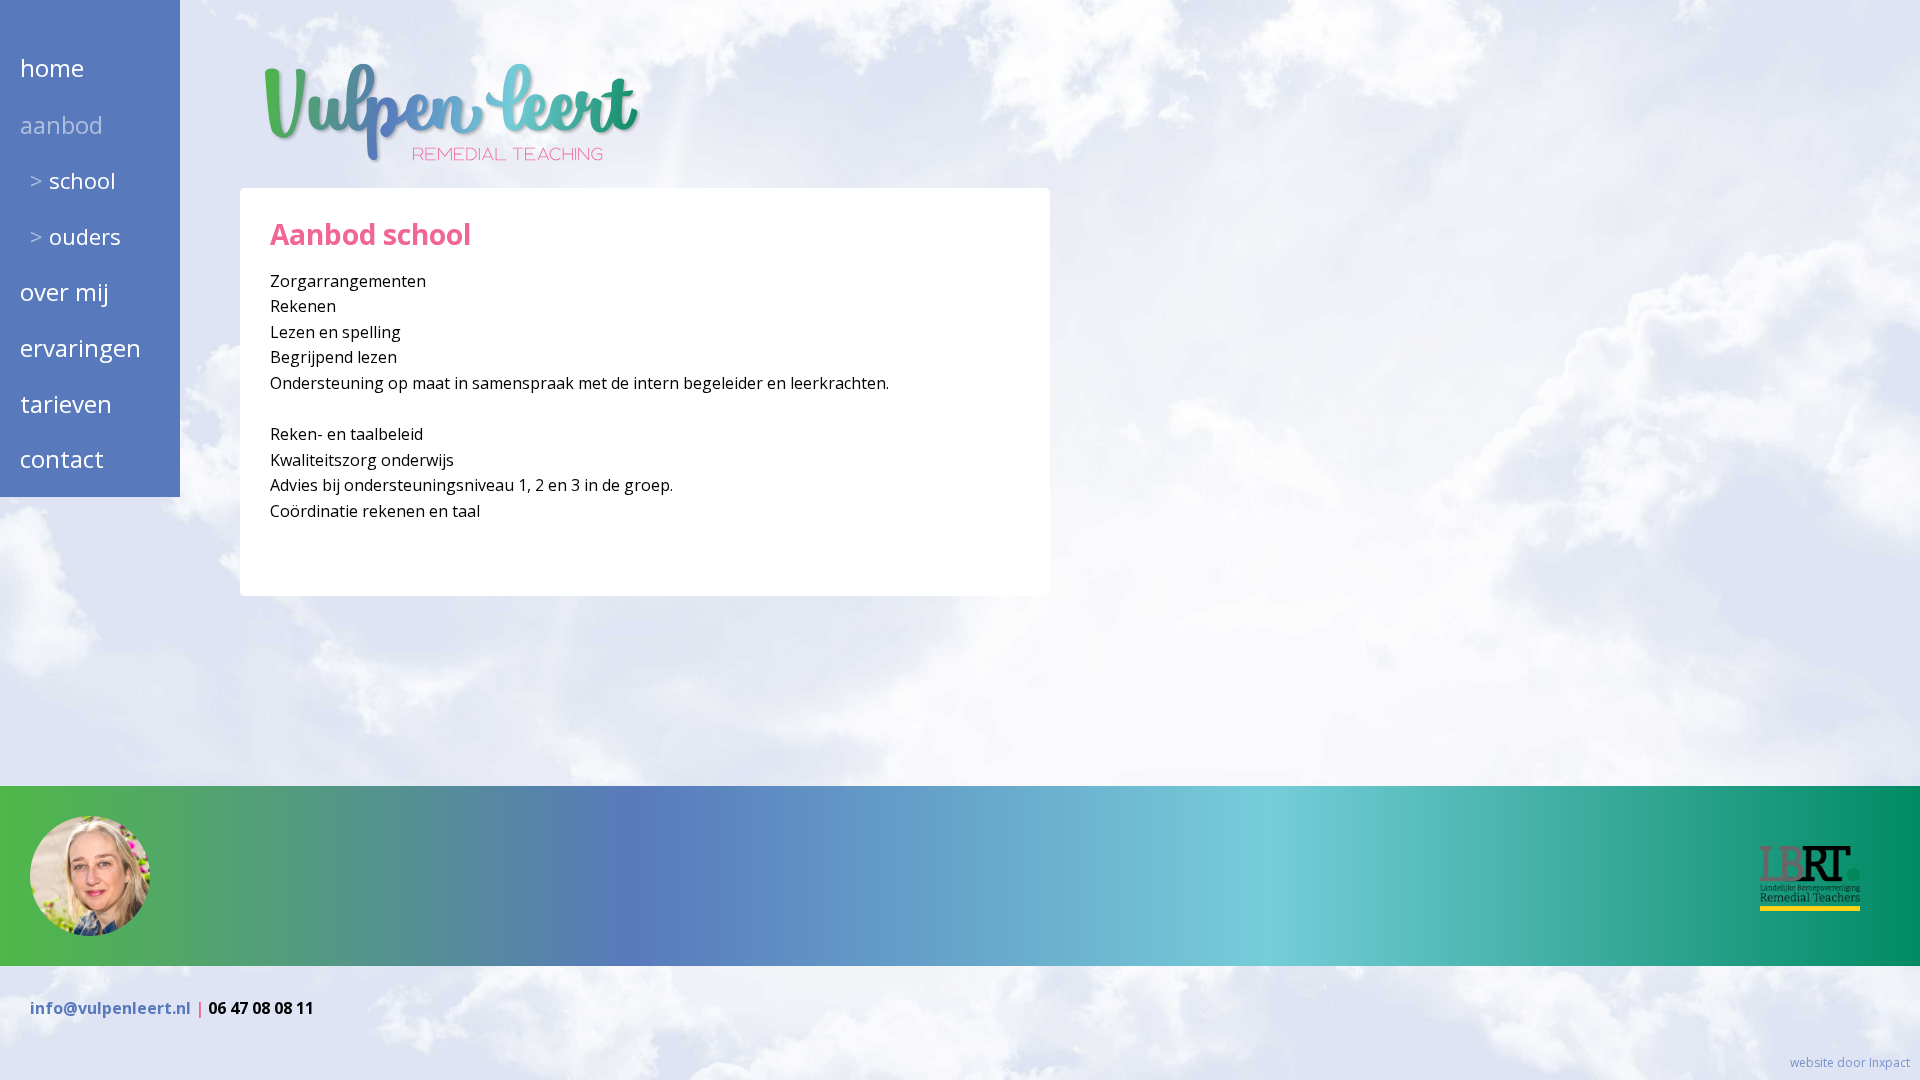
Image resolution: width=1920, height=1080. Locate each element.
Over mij (64, 291)
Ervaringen (80, 347)
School (82, 180)
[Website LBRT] (1825, 905)
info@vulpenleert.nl (110, 1008)
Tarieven (66, 403)
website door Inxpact (1850, 1062)
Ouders (85, 236)
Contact (62, 458)
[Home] (450, 158)
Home (52, 67)
